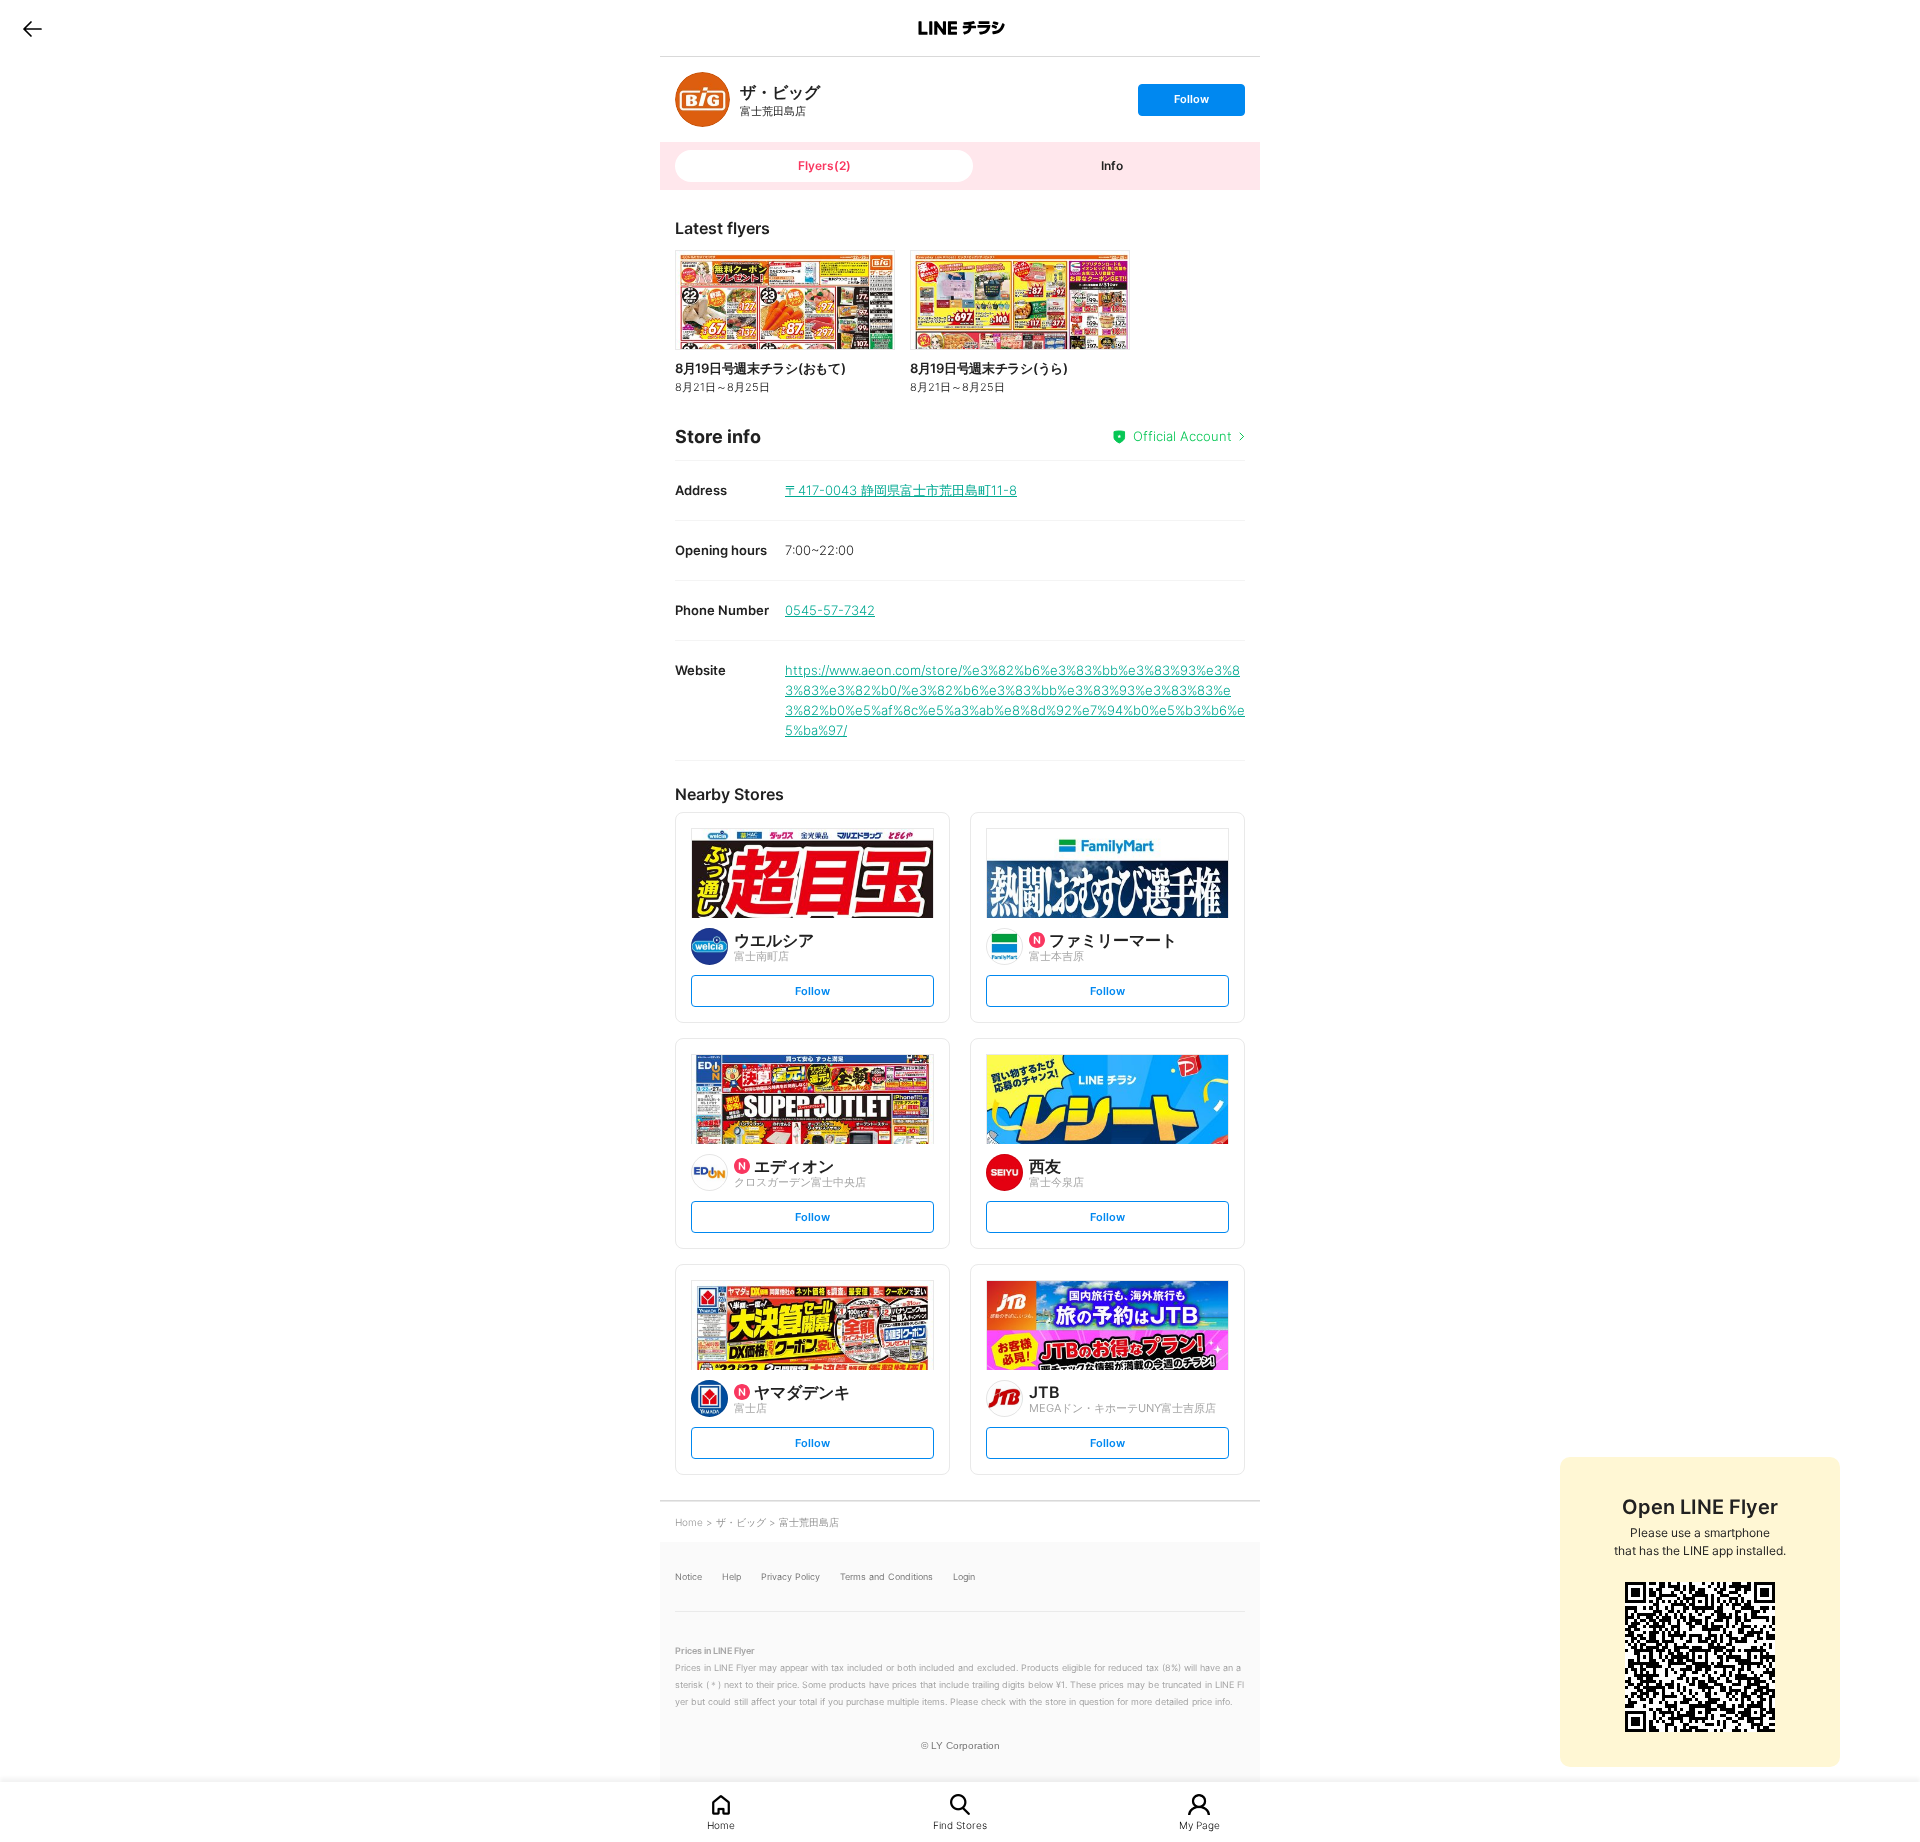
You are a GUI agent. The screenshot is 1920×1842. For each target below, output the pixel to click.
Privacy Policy (790, 1576)
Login (964, 1576)
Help (731, 1576)
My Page (1199, 1824)
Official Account (1182, 436)
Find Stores (960, 1824)
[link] (702, 99)
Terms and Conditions (886, 1576)
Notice (688, 1576)
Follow (1191, 103)
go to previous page (32, 28)
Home (721, 1824)
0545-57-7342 (830, 610)
